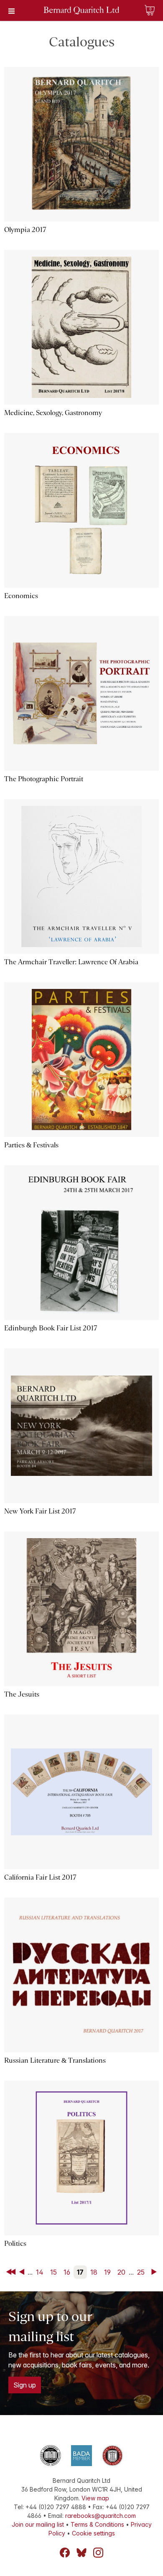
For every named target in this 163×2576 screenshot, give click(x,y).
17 (80, 2272)
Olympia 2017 (25, 230)
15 (53, 2272)
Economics (21, 596)
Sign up (25, 2385)
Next (155, 2272)
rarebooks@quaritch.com (101, 2516)
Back (23, 2272)
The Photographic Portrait (44, 779)
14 (40, 2272)
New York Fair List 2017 (40, 1511)
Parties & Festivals (31, 1145)
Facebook (65, 2553)
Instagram (98, 2553)
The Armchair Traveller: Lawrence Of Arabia (71, 962)
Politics (15, 2243)
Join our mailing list (38, 2524)
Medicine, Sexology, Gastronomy (53, 413)
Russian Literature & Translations (55, 2060)
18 (94, 2272)
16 (67, 2272)
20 (121, 2272)
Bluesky (81, 2553)
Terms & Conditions (97, 2524)
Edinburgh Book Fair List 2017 (51, 1328)
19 (107, 2272)
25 (141, 2272)
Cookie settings (93, 2533)
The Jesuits (22, 1694)
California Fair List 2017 (40, 1877)
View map (95, 2498)
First (12, 2272)
